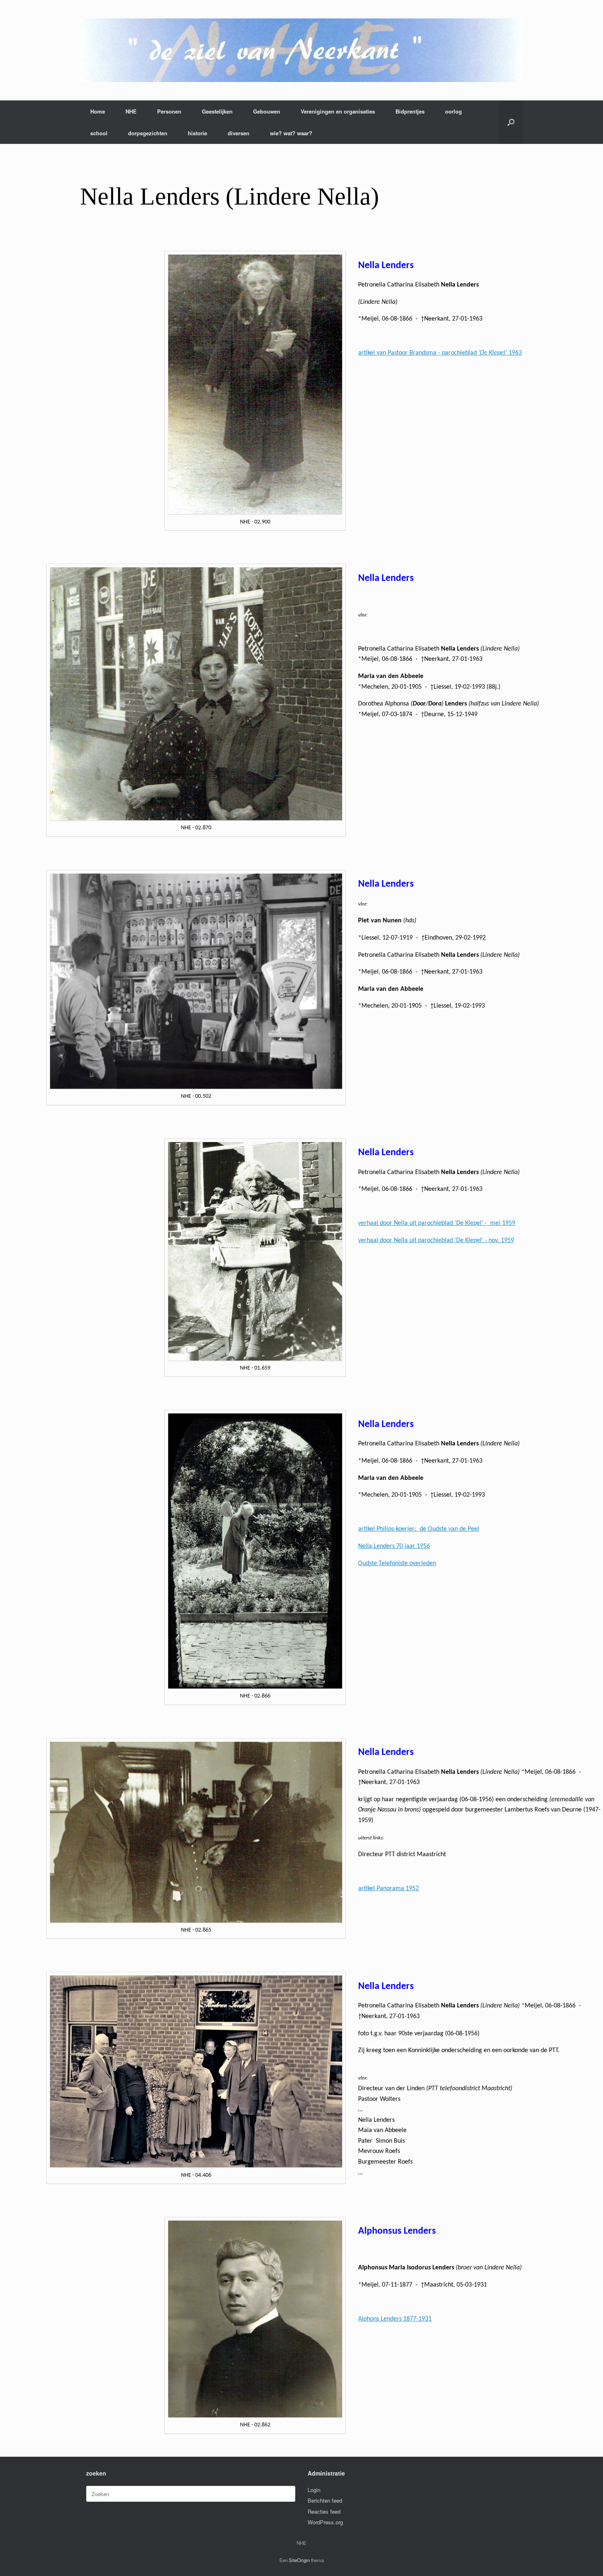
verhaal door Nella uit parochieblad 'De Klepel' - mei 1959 (437, 1223)
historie (198, 133)
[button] (511, 122)
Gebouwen (267, 111)
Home (98, 111)
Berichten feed (325, 2500)
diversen (239, 133)
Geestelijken (217, 111)
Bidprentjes (410, 111)
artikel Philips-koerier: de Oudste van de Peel (419, 1529)
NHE (131, 111)
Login (314, 2490)
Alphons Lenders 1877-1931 (395, 2319)
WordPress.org (325, 2522)
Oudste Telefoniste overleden (397, 1563)
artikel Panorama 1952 (388, 1889)
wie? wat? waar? (291, 133)
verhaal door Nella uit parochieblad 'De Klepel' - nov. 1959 (436, 1240)
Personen (169, 111)
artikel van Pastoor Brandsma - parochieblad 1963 (440, 353)
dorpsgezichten (148, 133)
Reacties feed (324, 2511)
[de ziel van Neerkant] (301, 50)
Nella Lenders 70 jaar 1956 (394, 1546)
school (99, 133)
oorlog (453, 111)
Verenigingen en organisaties (338, 111)
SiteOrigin (299, 2560)
